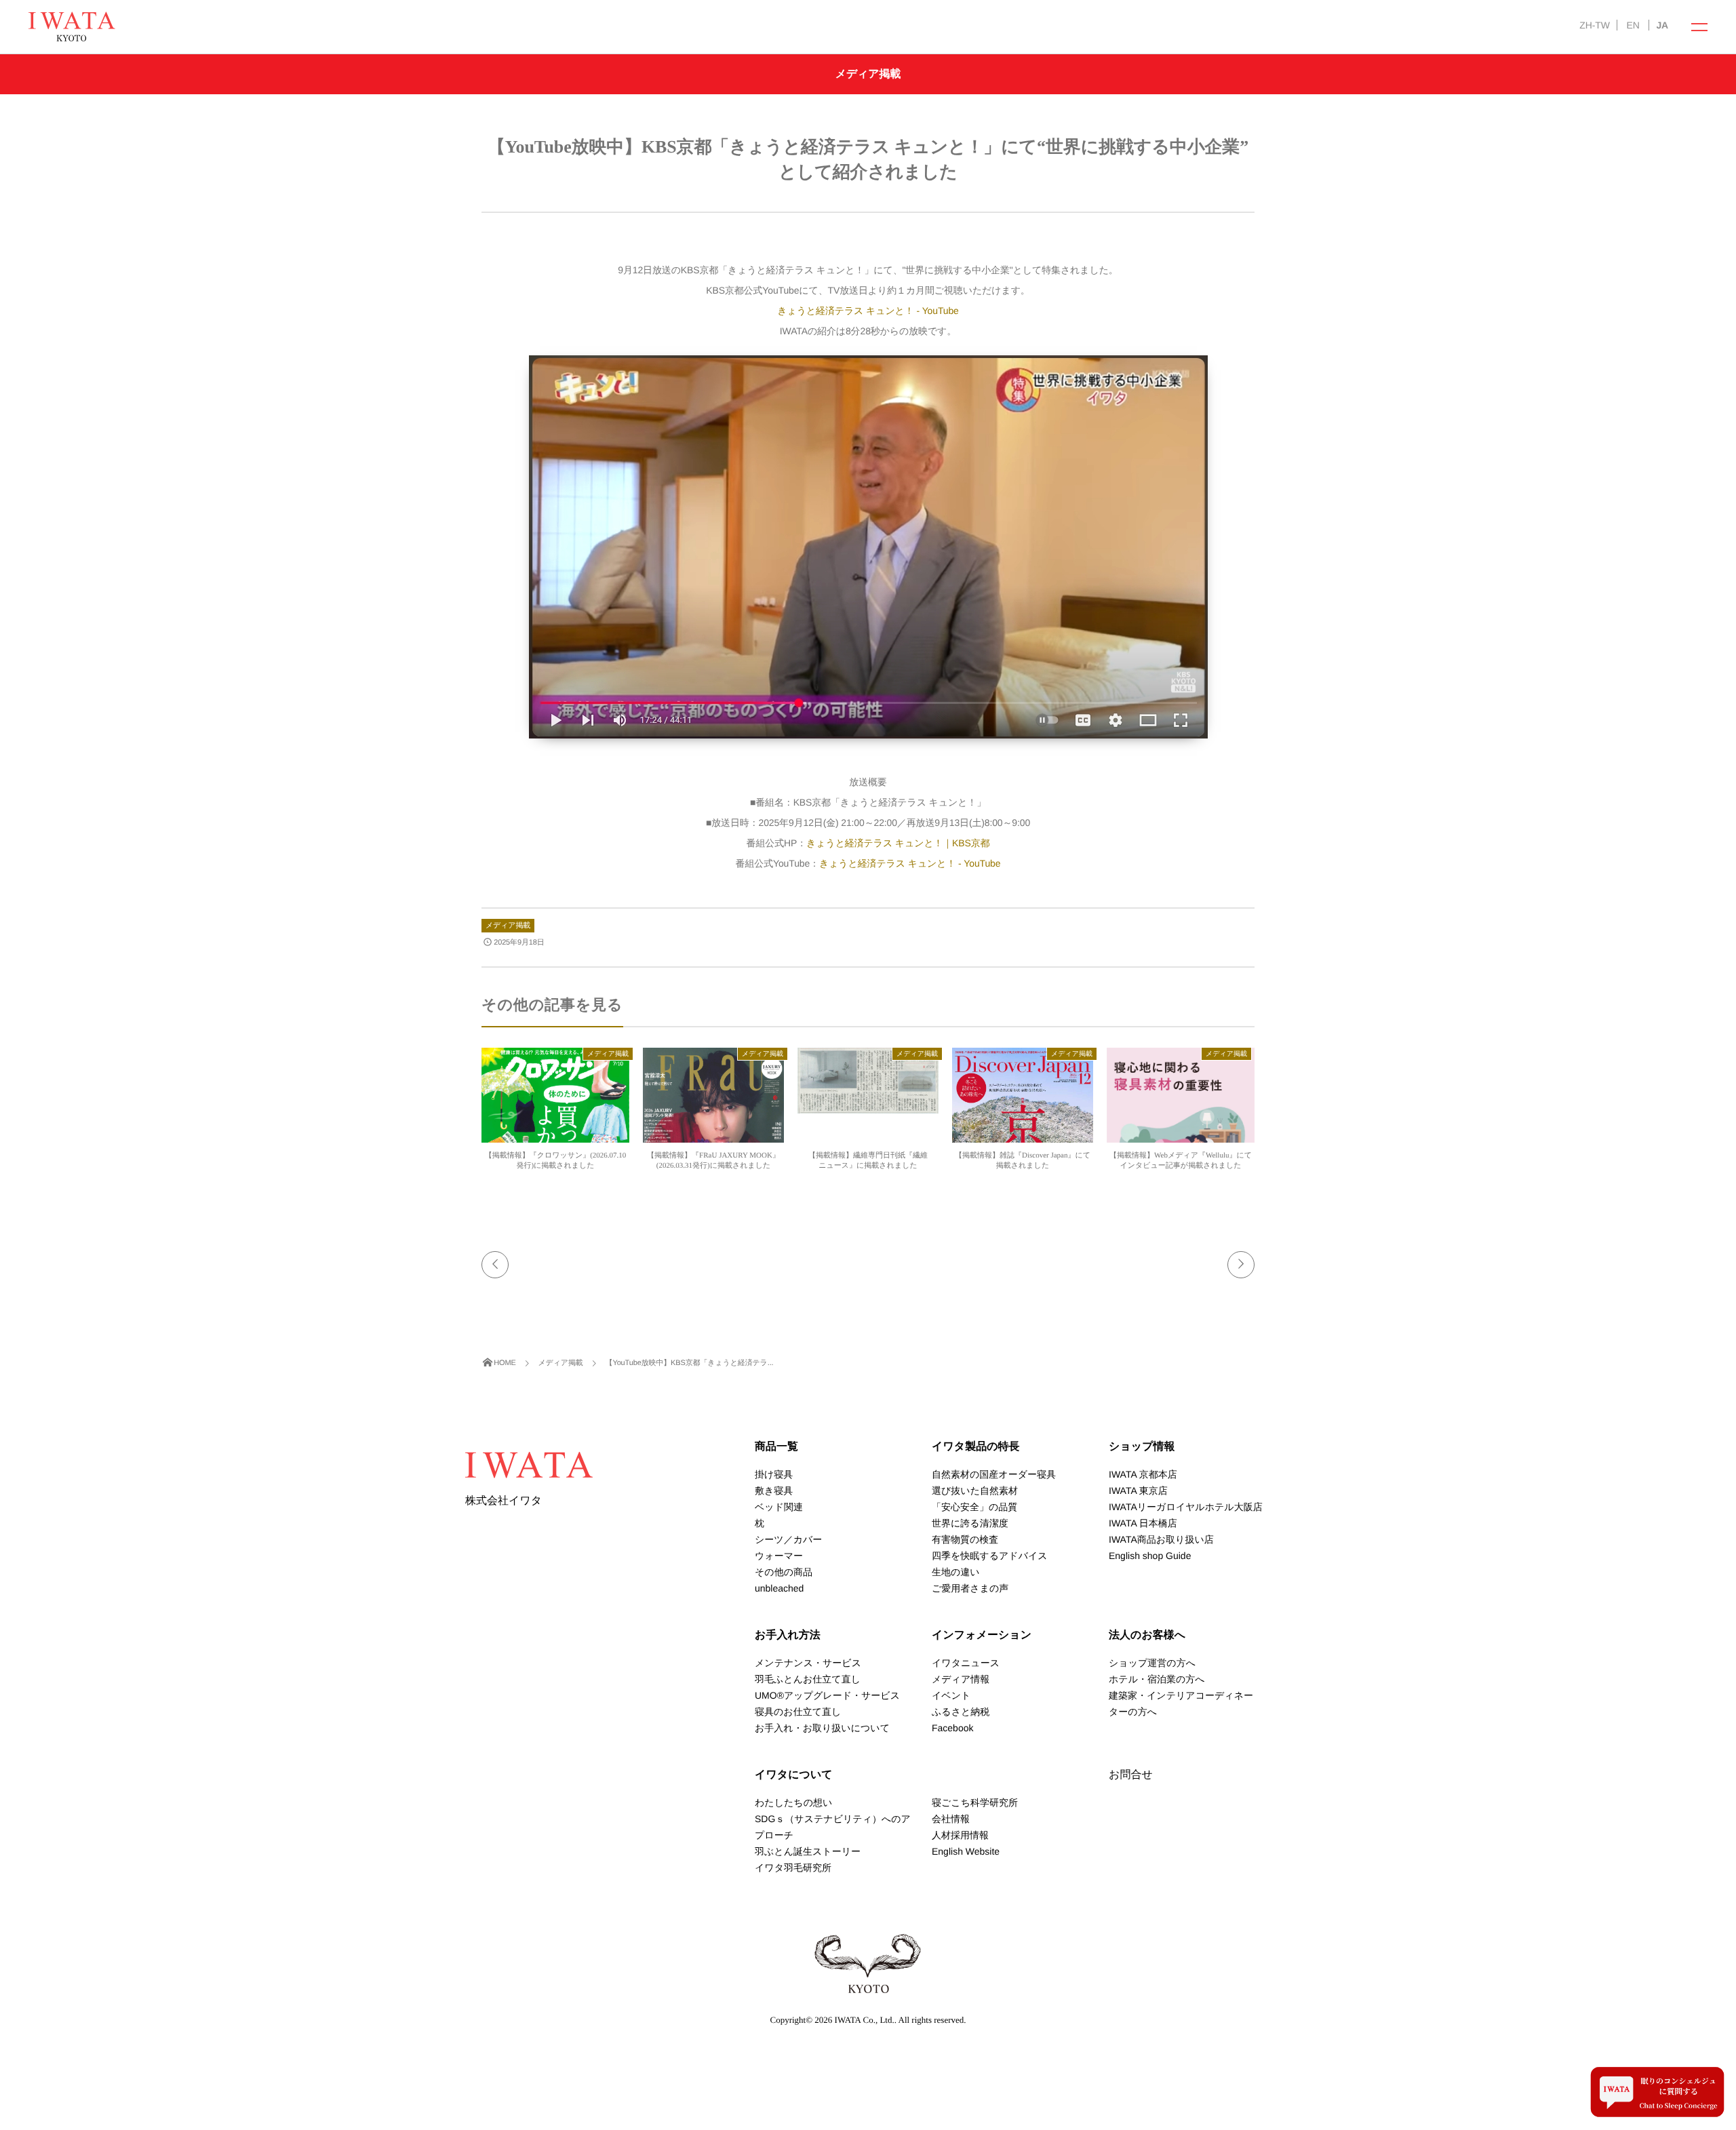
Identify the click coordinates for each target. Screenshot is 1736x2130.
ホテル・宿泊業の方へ (1157, 1679)
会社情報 (951, 1819)
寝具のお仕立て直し (798, 1712)
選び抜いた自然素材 (975, 1491)
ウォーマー (779, 1556)
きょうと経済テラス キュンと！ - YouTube (868, 311)
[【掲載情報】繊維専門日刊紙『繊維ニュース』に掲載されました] (868, 1107)
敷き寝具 (774, 1491)
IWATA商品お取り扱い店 (1161, 1539)
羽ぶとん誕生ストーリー (808, 1851)
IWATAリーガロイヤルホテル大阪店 (1186, 1507)
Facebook (952, 1728)
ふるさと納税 (961, 1712)
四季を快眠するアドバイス (990, 1556)
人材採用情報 (960, 1835)
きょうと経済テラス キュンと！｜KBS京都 (898, 843)
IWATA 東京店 (1138, 1491)
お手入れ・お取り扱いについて (822, 1728)
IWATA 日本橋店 (1143, 1523)
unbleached (779, 1588)
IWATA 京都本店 (1143, 1474)
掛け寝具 (774, 1474)
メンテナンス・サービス (808, 1663)
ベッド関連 (779, 1507)
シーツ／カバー (788, 1539)
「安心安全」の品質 (974, 1507)
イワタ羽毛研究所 (793, 1868)
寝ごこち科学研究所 (975, 1802)
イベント (951, 1695)
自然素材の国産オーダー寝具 (994, 1474)
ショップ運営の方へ (1152, 1663)
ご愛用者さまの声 (970, 1588)
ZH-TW (1594, 25)
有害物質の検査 (965, 1539)
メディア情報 (961, 1679)
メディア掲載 (508, 926)
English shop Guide (1150, 1556)
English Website (966, 1851)
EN (1633, 25)
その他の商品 (784, 1572)
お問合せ (1131, 1775)
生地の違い (956, 1572)
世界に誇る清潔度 (970, 1523)
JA (1662, 25)
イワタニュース (966, 1663)
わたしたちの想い (793, 1802)
